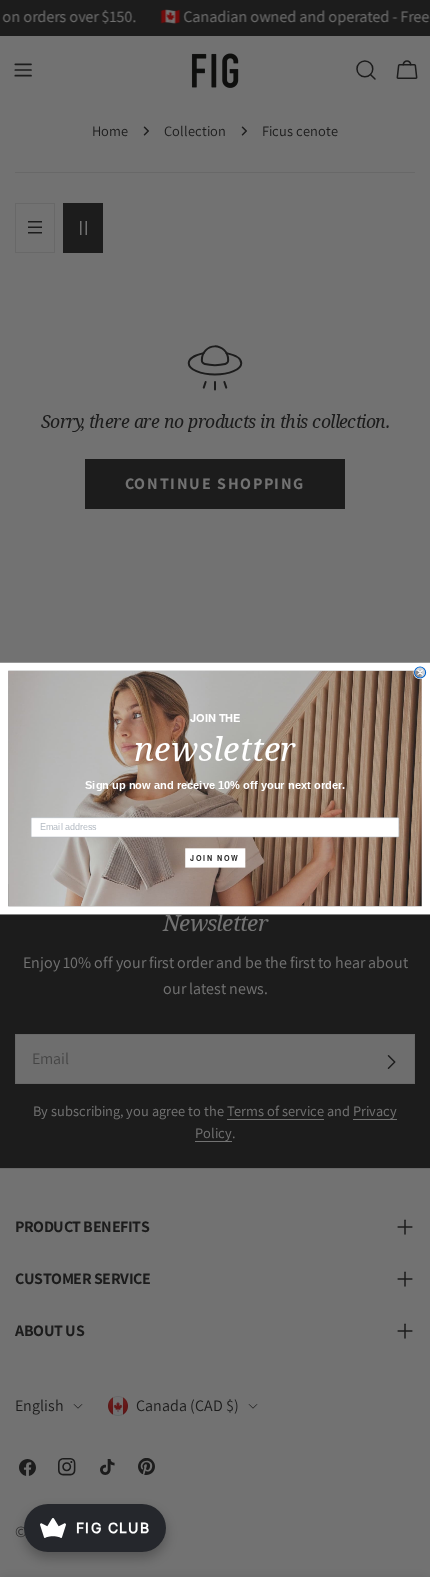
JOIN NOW (214, 858)
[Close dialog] (420, 672)
